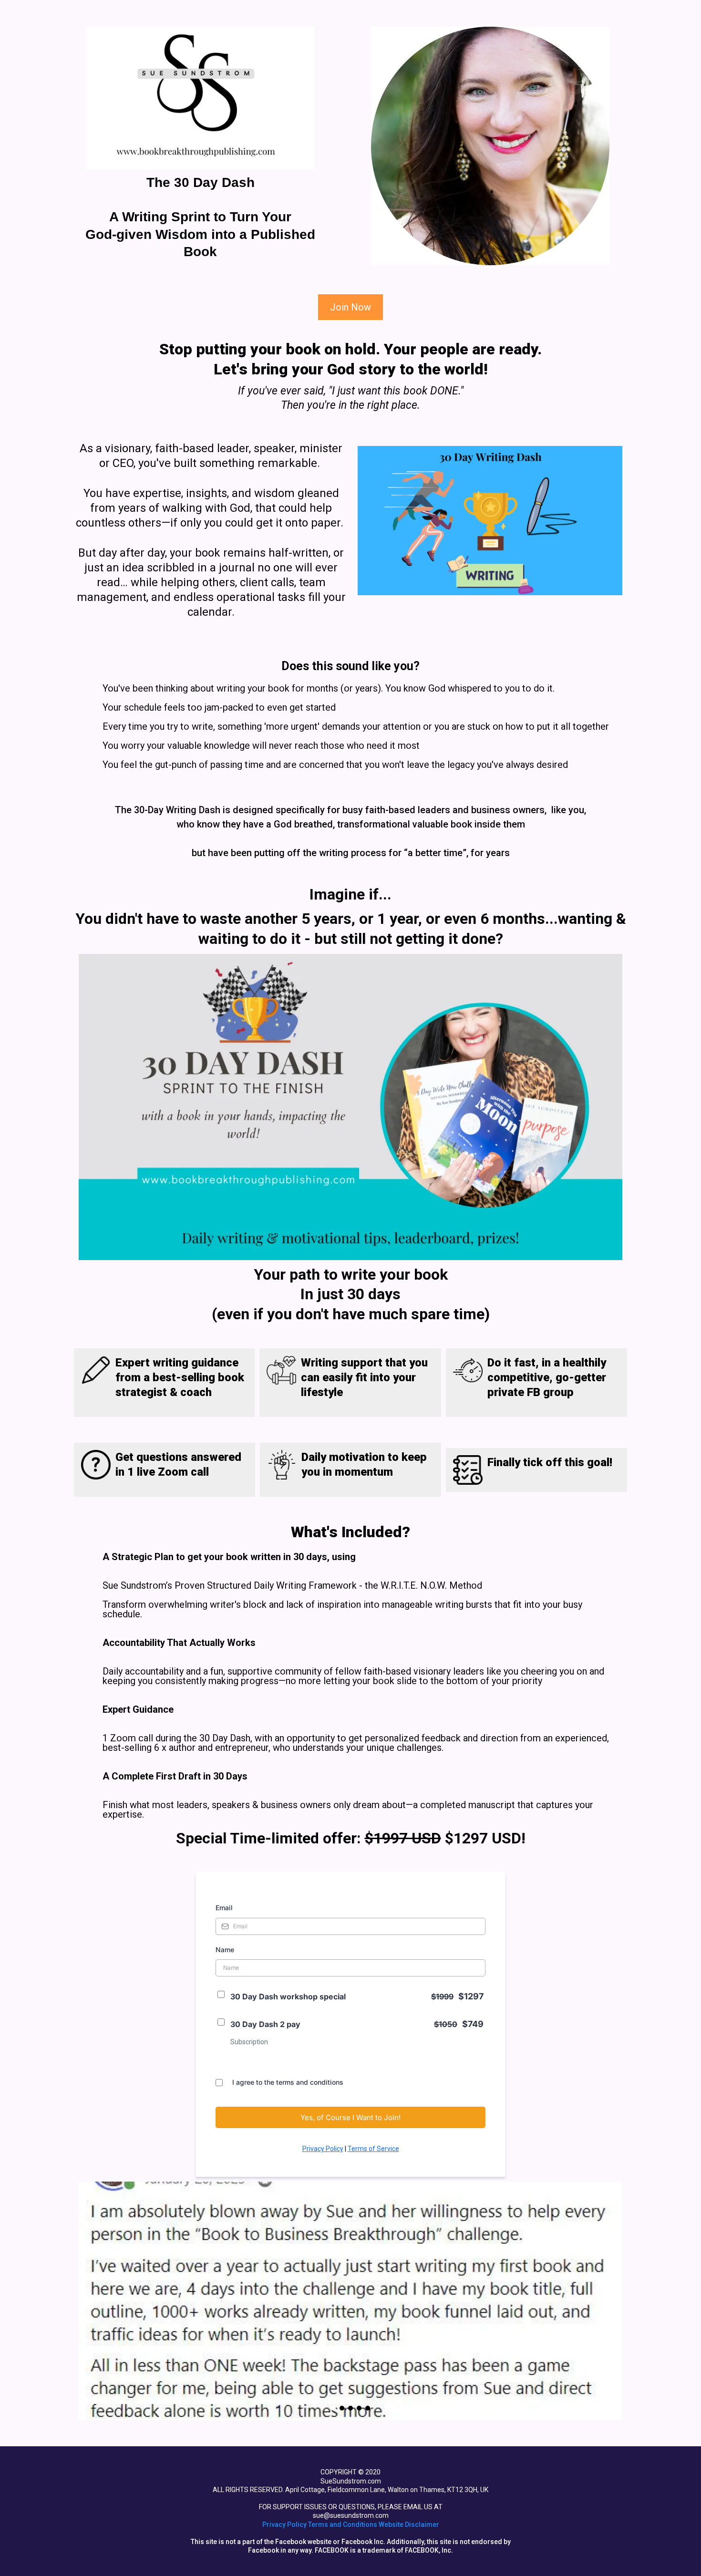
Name (225, 1950)
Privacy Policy (323, 2149)
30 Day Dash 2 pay (265, 2024)
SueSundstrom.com (351, 2481)
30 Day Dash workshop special (288, 1997)
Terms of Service (373, 2149)
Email (224, 1908)
